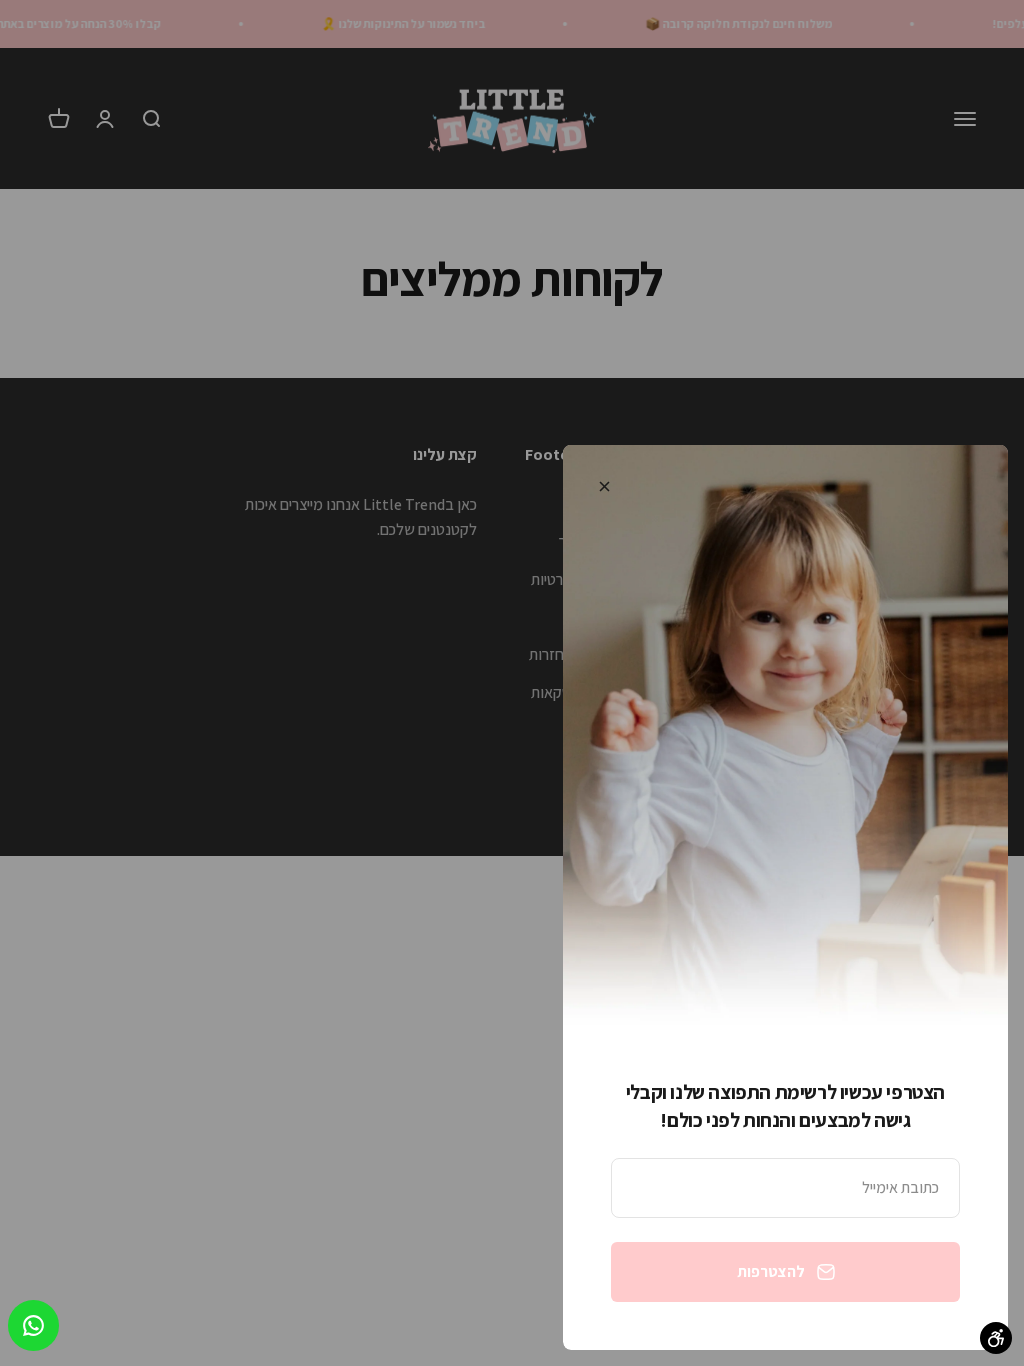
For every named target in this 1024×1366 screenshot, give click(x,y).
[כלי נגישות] (996, 1338)
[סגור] (604, 486)
